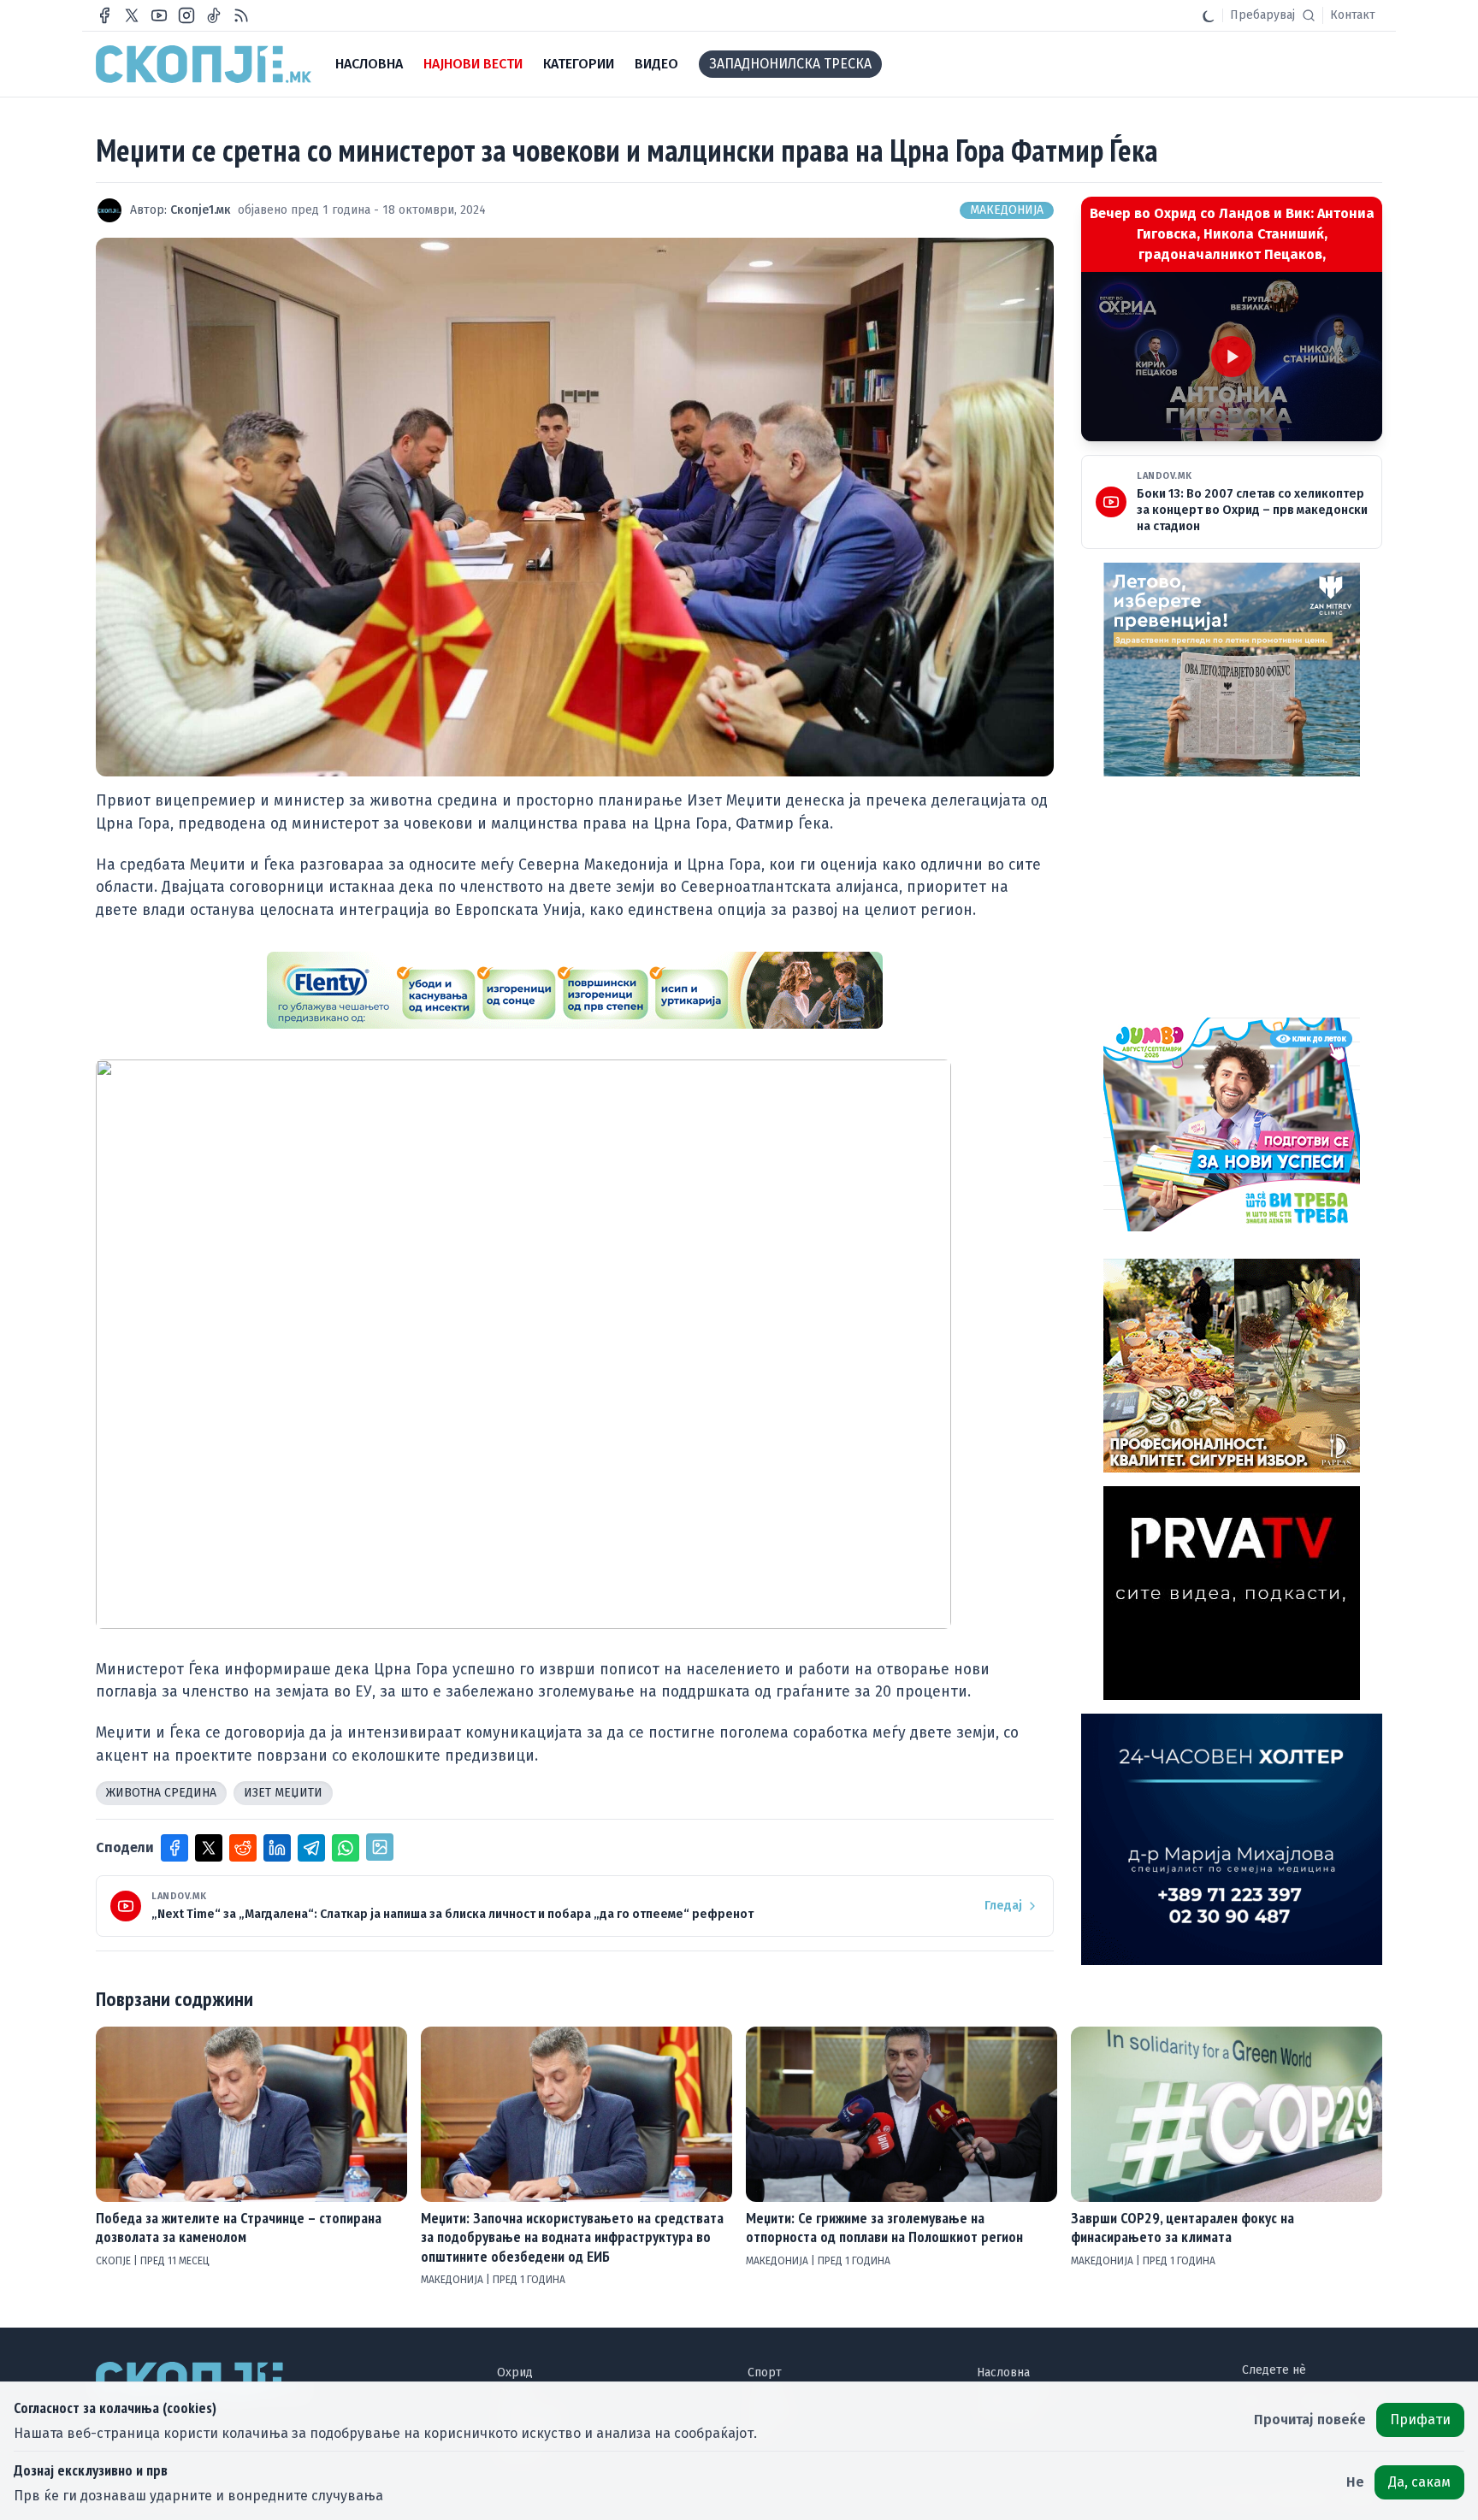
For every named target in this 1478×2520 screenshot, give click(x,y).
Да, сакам (1419, 2482)
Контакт (1353, 15)
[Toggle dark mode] (1209, 15)
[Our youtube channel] (159, 15)
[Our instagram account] (186, 15)
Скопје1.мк (201, 210)
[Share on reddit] (243, 1848)
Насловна (1003, 2372)
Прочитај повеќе (1310, 2420)
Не (1355, 2482)
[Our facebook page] (104, 15)
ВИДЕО (656, 64)
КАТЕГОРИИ (579, 64)
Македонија (1007, 210)
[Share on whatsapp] (346, 1848)
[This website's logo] (204, 64)
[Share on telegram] (311, 1848)
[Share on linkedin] (277, 1848)
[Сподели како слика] (380, 1847)
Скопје (115, 2261)
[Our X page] (132, 15)
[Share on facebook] (174, 1848)
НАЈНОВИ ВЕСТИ (473, 64)
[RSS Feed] (241, 15)
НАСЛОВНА (369, 64)
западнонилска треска (790, 64)
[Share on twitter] (209, 1848)
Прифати (1420, 2420)
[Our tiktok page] (214, 15)
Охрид (515, 2372)
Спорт (765, 2372)
